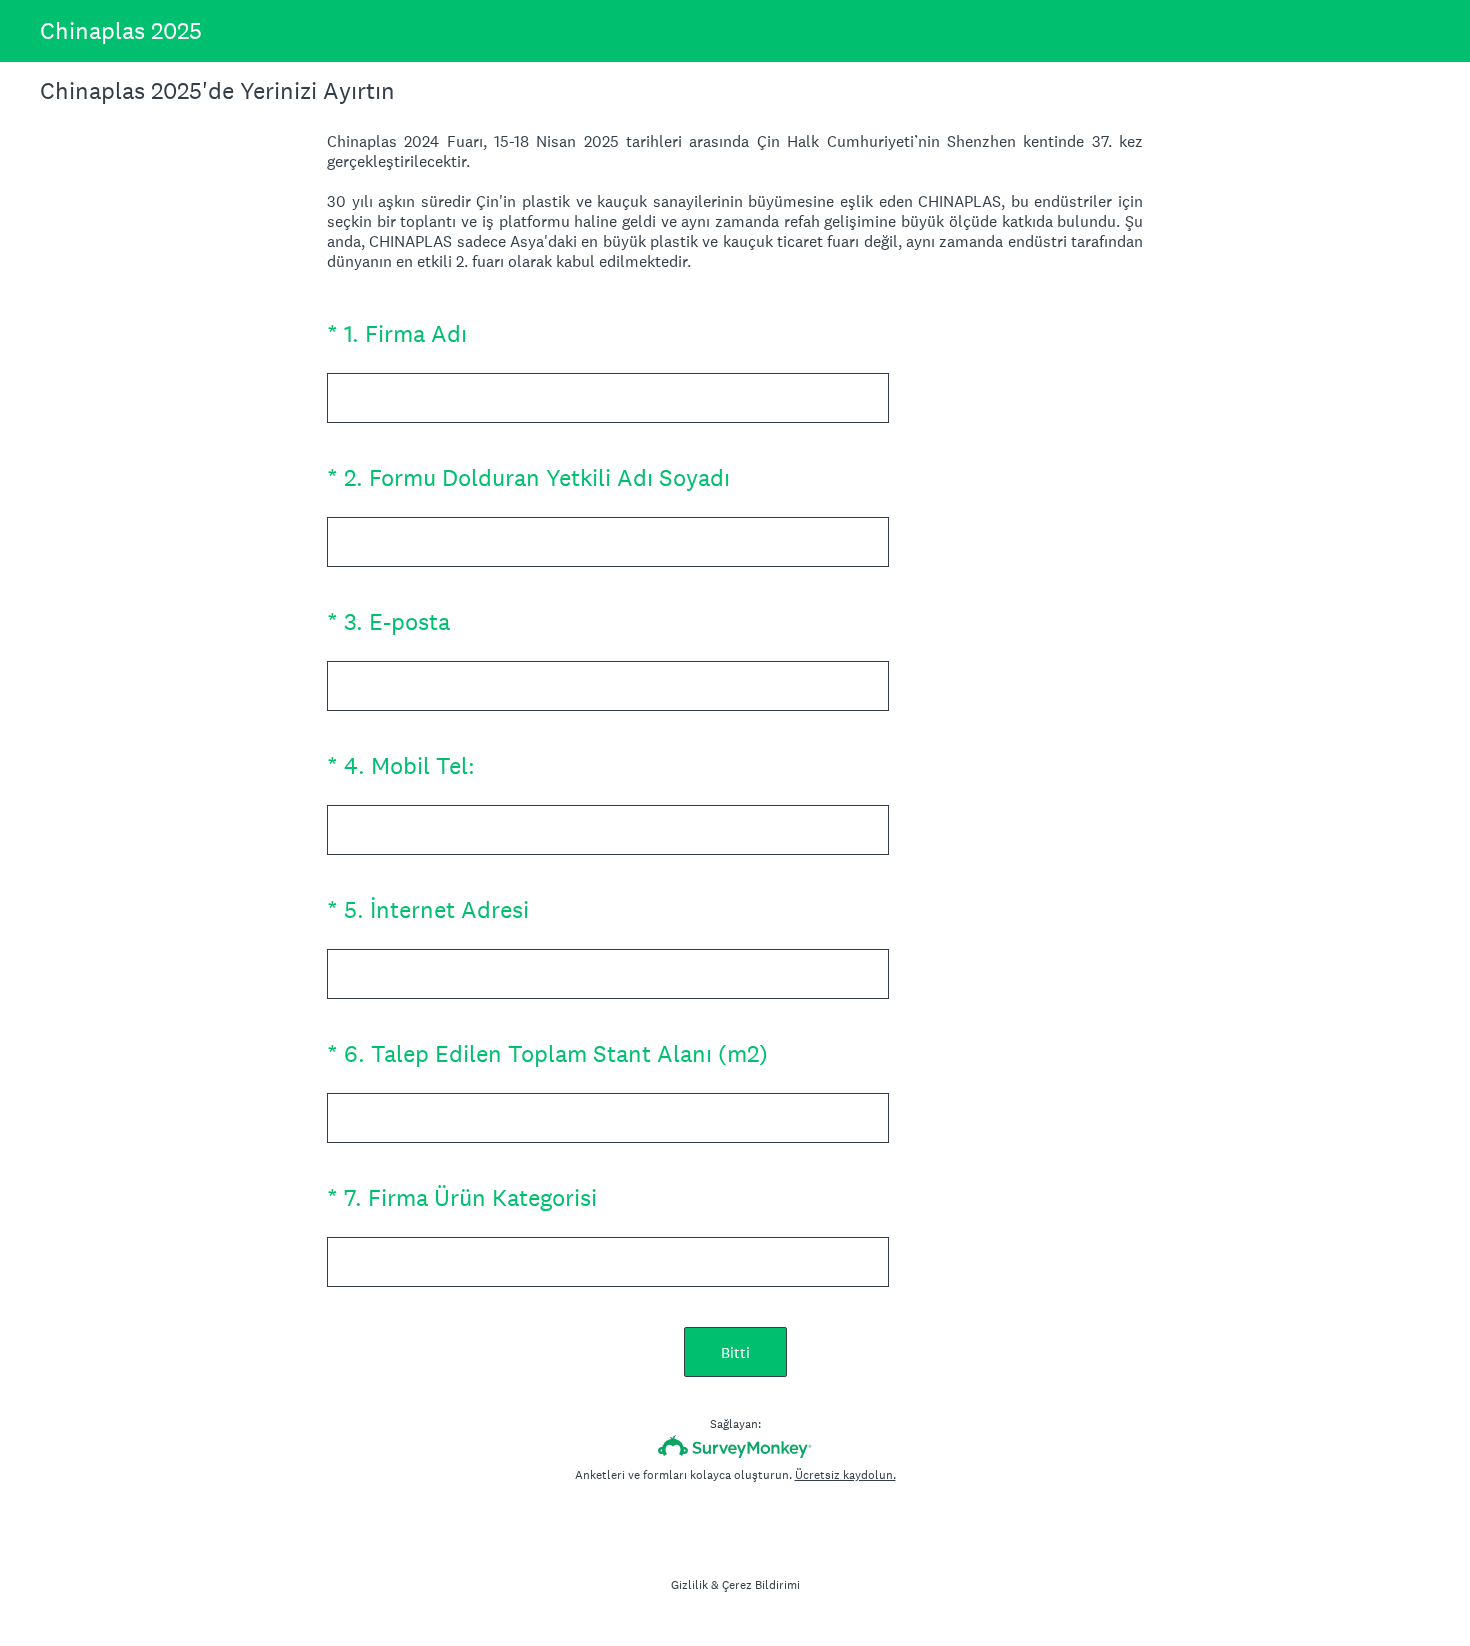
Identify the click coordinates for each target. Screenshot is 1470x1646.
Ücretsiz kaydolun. (845, 1475)
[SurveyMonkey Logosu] (735, 1446)
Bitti (735, 1352)
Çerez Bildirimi (761, 1585)
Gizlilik (689, 1585)
